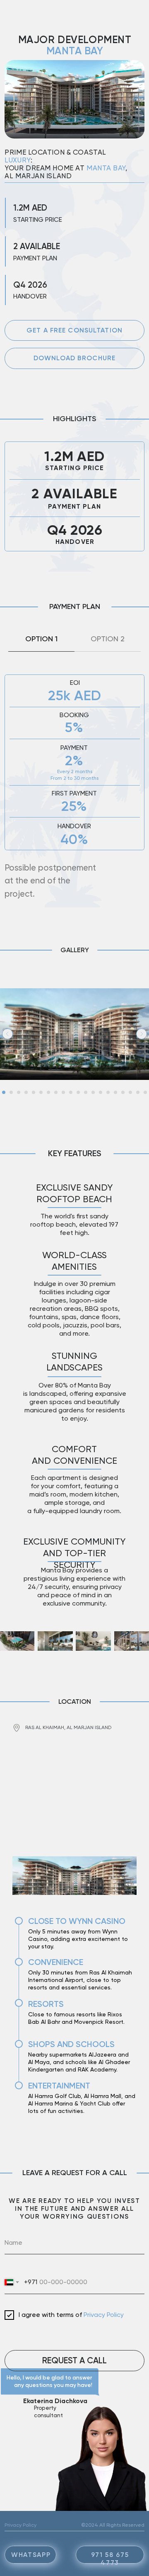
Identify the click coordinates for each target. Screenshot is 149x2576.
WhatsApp (31, 2555)
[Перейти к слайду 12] (86, 1092)
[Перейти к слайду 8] (56, 1092)
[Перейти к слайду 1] (4, 1092)
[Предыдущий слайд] (7, 1034)
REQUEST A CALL (74, 2360)
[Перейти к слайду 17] (123, 1092)
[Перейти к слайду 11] (78, 1092)
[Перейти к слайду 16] (115, 1092)
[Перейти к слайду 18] (130, 1092)
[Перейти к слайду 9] (63, 1092)
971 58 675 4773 (110, 2559)
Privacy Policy (104, 2315)
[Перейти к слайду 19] (138, 1092)
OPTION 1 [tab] (41, 639)
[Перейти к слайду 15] (108, 1092)
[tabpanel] (74, 782)
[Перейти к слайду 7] (48, 1092)
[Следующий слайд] (142, 1034)
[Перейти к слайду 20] (145, 1092)
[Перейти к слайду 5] (34, 1092)
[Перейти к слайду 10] (71, 1092)
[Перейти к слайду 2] (11, 1092)
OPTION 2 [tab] (108, 639)
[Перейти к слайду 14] (101, 1092)
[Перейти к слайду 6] (41, 1092)
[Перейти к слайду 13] (93, 1092)
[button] (74, 331)
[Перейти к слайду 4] (26, 1092)
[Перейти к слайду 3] (19, 1092)
